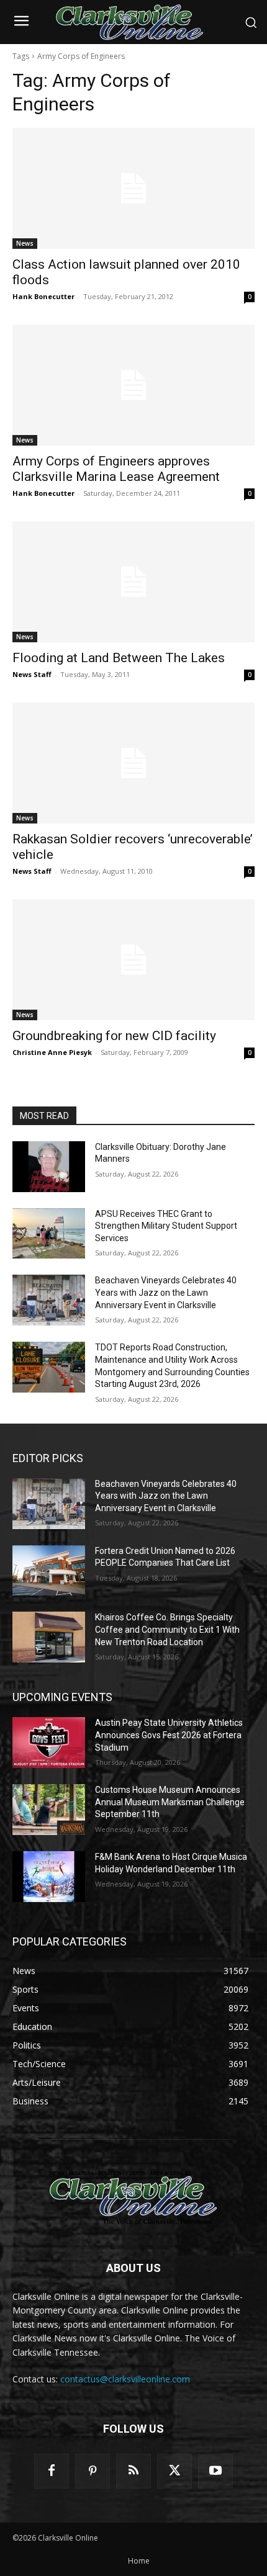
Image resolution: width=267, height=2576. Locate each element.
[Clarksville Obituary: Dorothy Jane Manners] (49, 1167)
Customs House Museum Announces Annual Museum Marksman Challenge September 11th (170, 1802)
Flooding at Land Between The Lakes (119, 658)
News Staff (32, 674)
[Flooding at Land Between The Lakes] (133, 582)
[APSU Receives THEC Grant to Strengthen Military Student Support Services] (49, 1234)
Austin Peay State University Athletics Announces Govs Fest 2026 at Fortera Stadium (169, 1735)
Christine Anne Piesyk (52, 1052)
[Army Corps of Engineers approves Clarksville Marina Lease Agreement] (133, 385)
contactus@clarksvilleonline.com (125, 2379)
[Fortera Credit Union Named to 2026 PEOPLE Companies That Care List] (49, 1571)
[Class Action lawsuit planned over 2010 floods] (133, 188)
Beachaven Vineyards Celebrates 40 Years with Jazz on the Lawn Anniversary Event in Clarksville (166, 1292)
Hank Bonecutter (43, 296)
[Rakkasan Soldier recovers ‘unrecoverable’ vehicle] (133, 763)
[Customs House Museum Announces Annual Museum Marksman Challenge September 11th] (49, 1810)
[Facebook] (52, 2471)
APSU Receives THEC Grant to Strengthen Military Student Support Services (166, 1226)
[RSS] (133, 2471)
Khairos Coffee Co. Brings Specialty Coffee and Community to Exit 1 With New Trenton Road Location (167, 1629)
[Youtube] (215, 2471)
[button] (251, 22)
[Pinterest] (93, 2471)
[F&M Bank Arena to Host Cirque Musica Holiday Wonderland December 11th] (49, 1877)
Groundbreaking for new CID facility (114, 1036)
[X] (174, 2471)
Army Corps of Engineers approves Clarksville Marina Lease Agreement (116, 469)
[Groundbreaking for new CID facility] (133, 960)
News (25, 243)
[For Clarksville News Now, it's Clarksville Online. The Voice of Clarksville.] (133, 2197)
